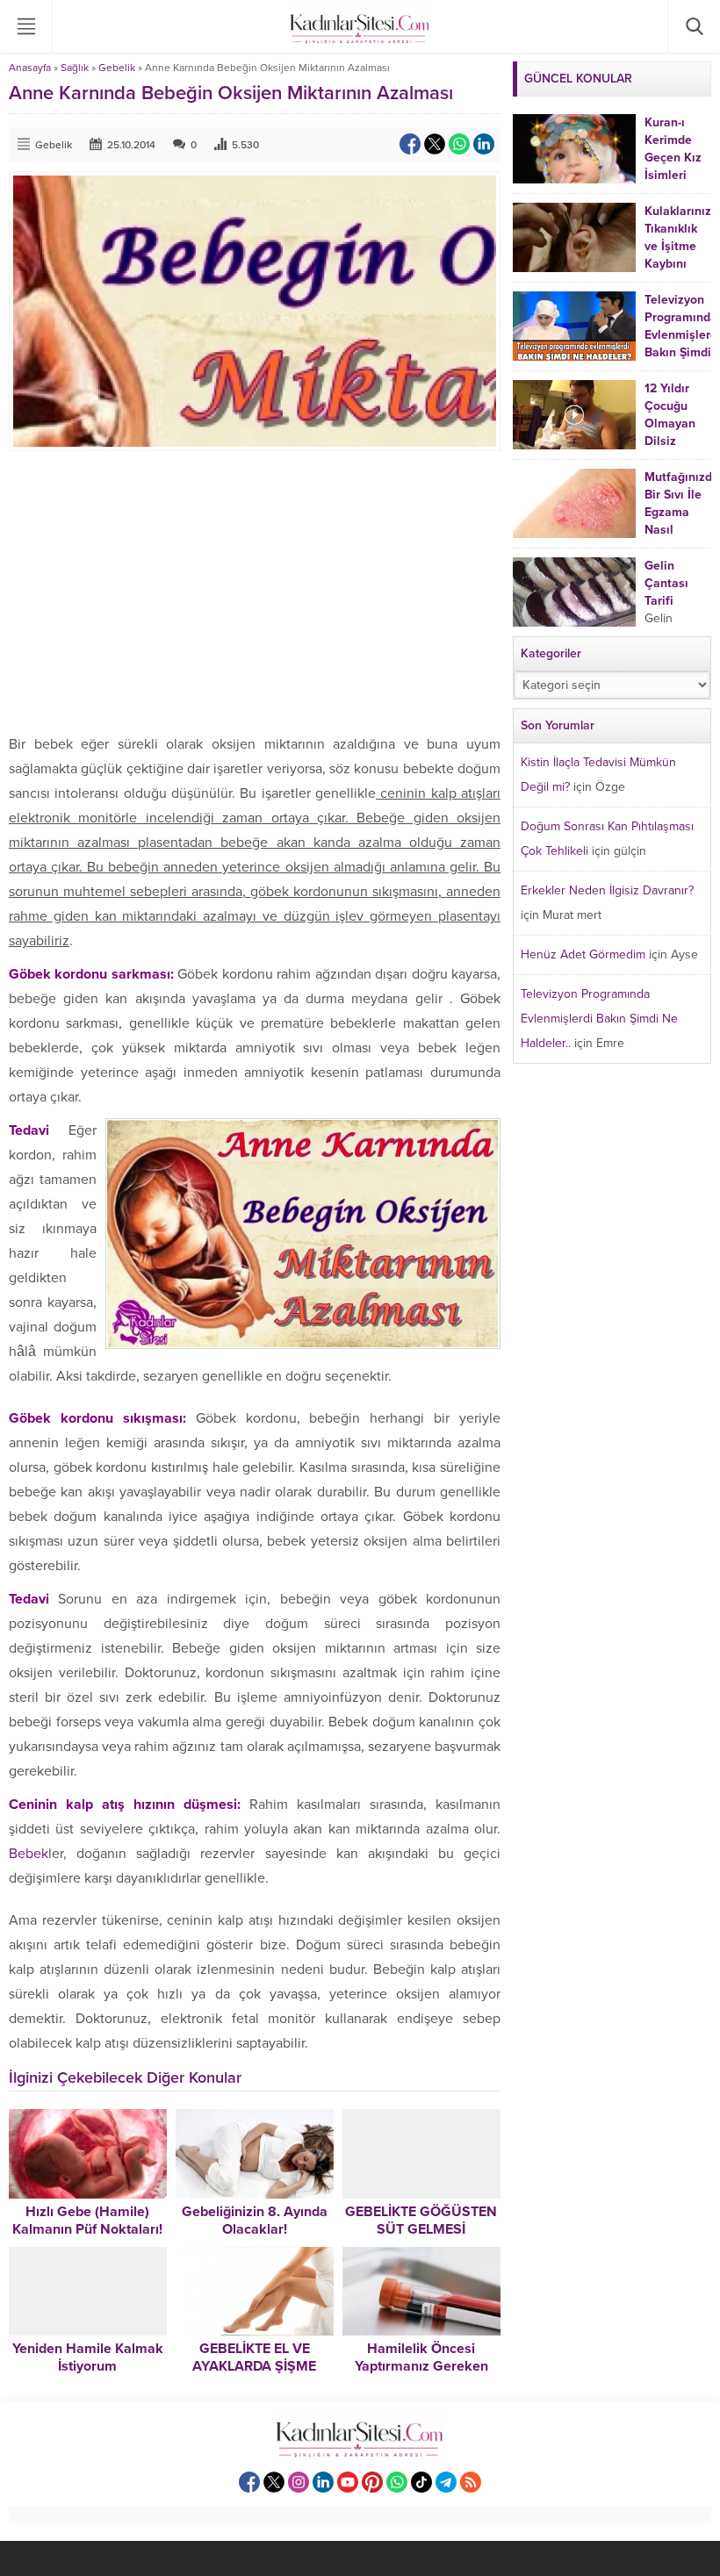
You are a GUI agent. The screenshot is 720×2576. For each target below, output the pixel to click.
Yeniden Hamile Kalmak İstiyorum (88, 2357)
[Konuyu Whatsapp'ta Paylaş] (459, 144)
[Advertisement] (255, 592)
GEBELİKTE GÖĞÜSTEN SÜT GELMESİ (421, 2221)
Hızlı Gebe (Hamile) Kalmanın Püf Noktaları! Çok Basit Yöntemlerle (87, 2229)
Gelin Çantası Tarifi (666, 583)
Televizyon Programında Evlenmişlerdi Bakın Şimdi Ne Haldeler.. (599, 1019)
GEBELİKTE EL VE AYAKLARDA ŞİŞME (254, 2357)
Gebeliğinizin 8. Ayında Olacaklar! (255, 2221)
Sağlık (75, 68)
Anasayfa (30, 68)
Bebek (29, 1854)
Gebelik (117, 68)
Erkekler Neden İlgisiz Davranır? (607, 890)
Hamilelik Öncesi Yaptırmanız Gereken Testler (421, 2366)
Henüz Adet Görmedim (583, 954)
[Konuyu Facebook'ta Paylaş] (410, 144)
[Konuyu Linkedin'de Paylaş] (484, 144)
